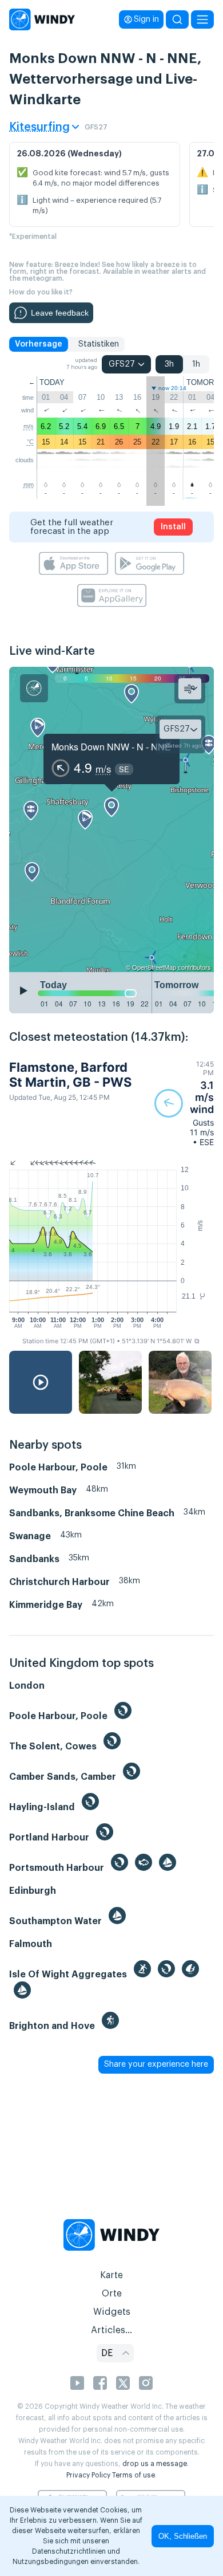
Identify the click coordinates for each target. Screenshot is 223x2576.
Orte (112, 2294)
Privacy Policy (88, 2475)
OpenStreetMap (154, 967)
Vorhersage (39, 344)
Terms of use (134, 2475)
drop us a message (155, 2464)
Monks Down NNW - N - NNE (111, 747)
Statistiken (99, 344)
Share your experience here (156, 2064)
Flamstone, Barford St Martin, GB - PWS (70, 1075)
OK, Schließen (183, 2536)
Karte (111, 2275)
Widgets (112, 2312)
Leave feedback (60, 313)
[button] (184, 1103)
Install (173, 527)
